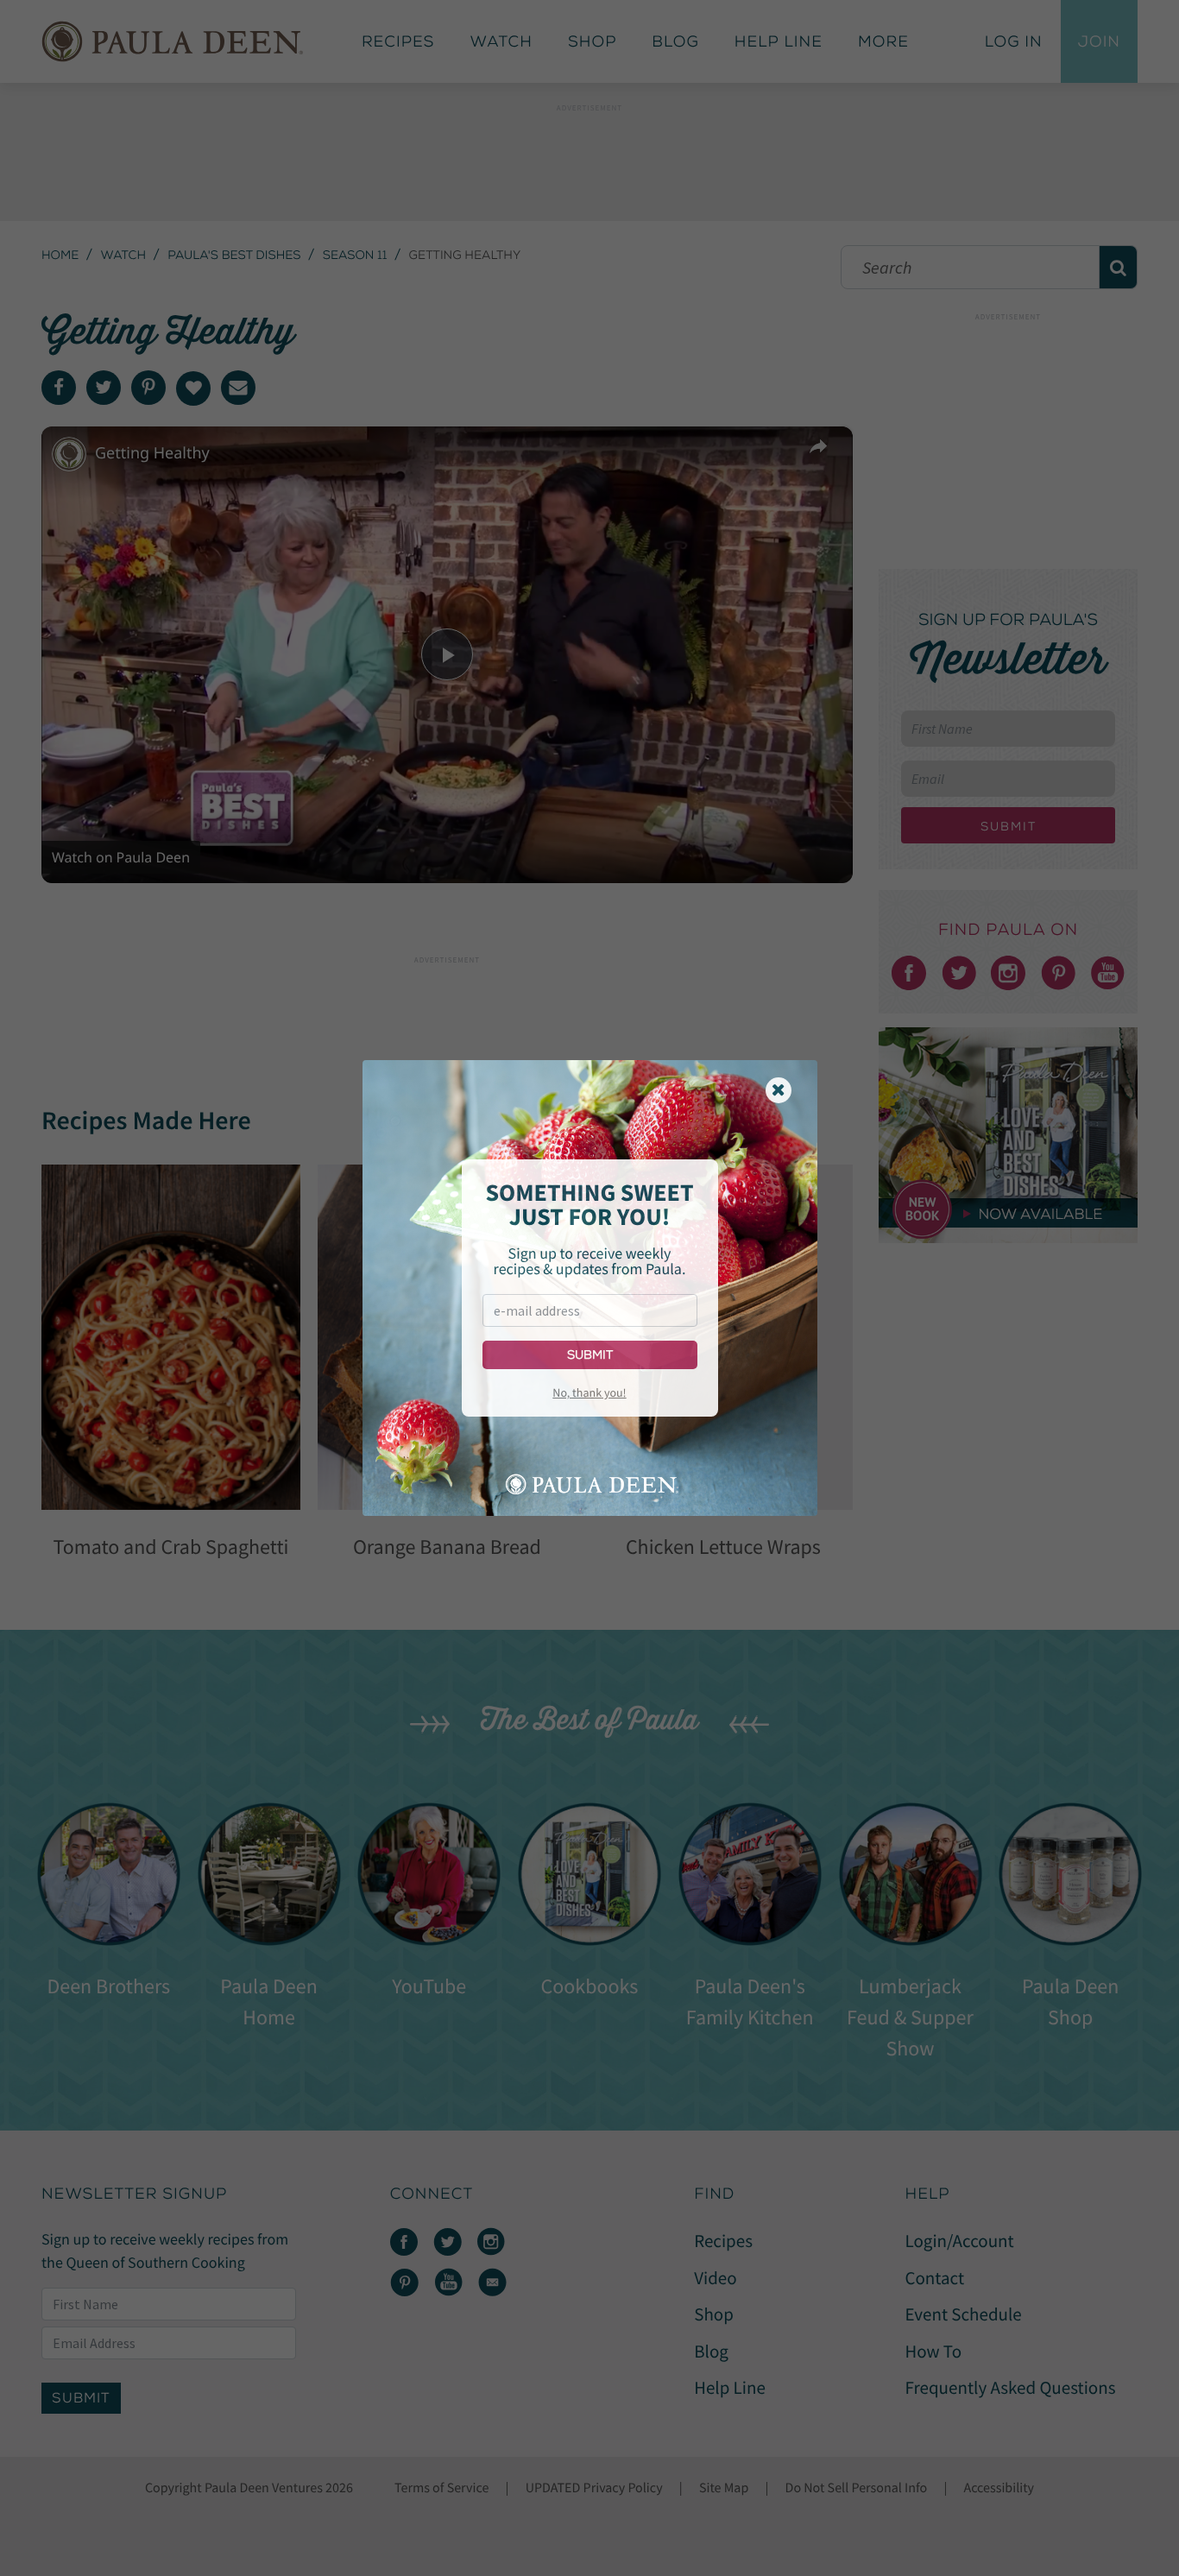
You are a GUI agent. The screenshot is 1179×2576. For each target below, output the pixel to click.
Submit (590, 1355)
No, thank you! (589, 1392)
